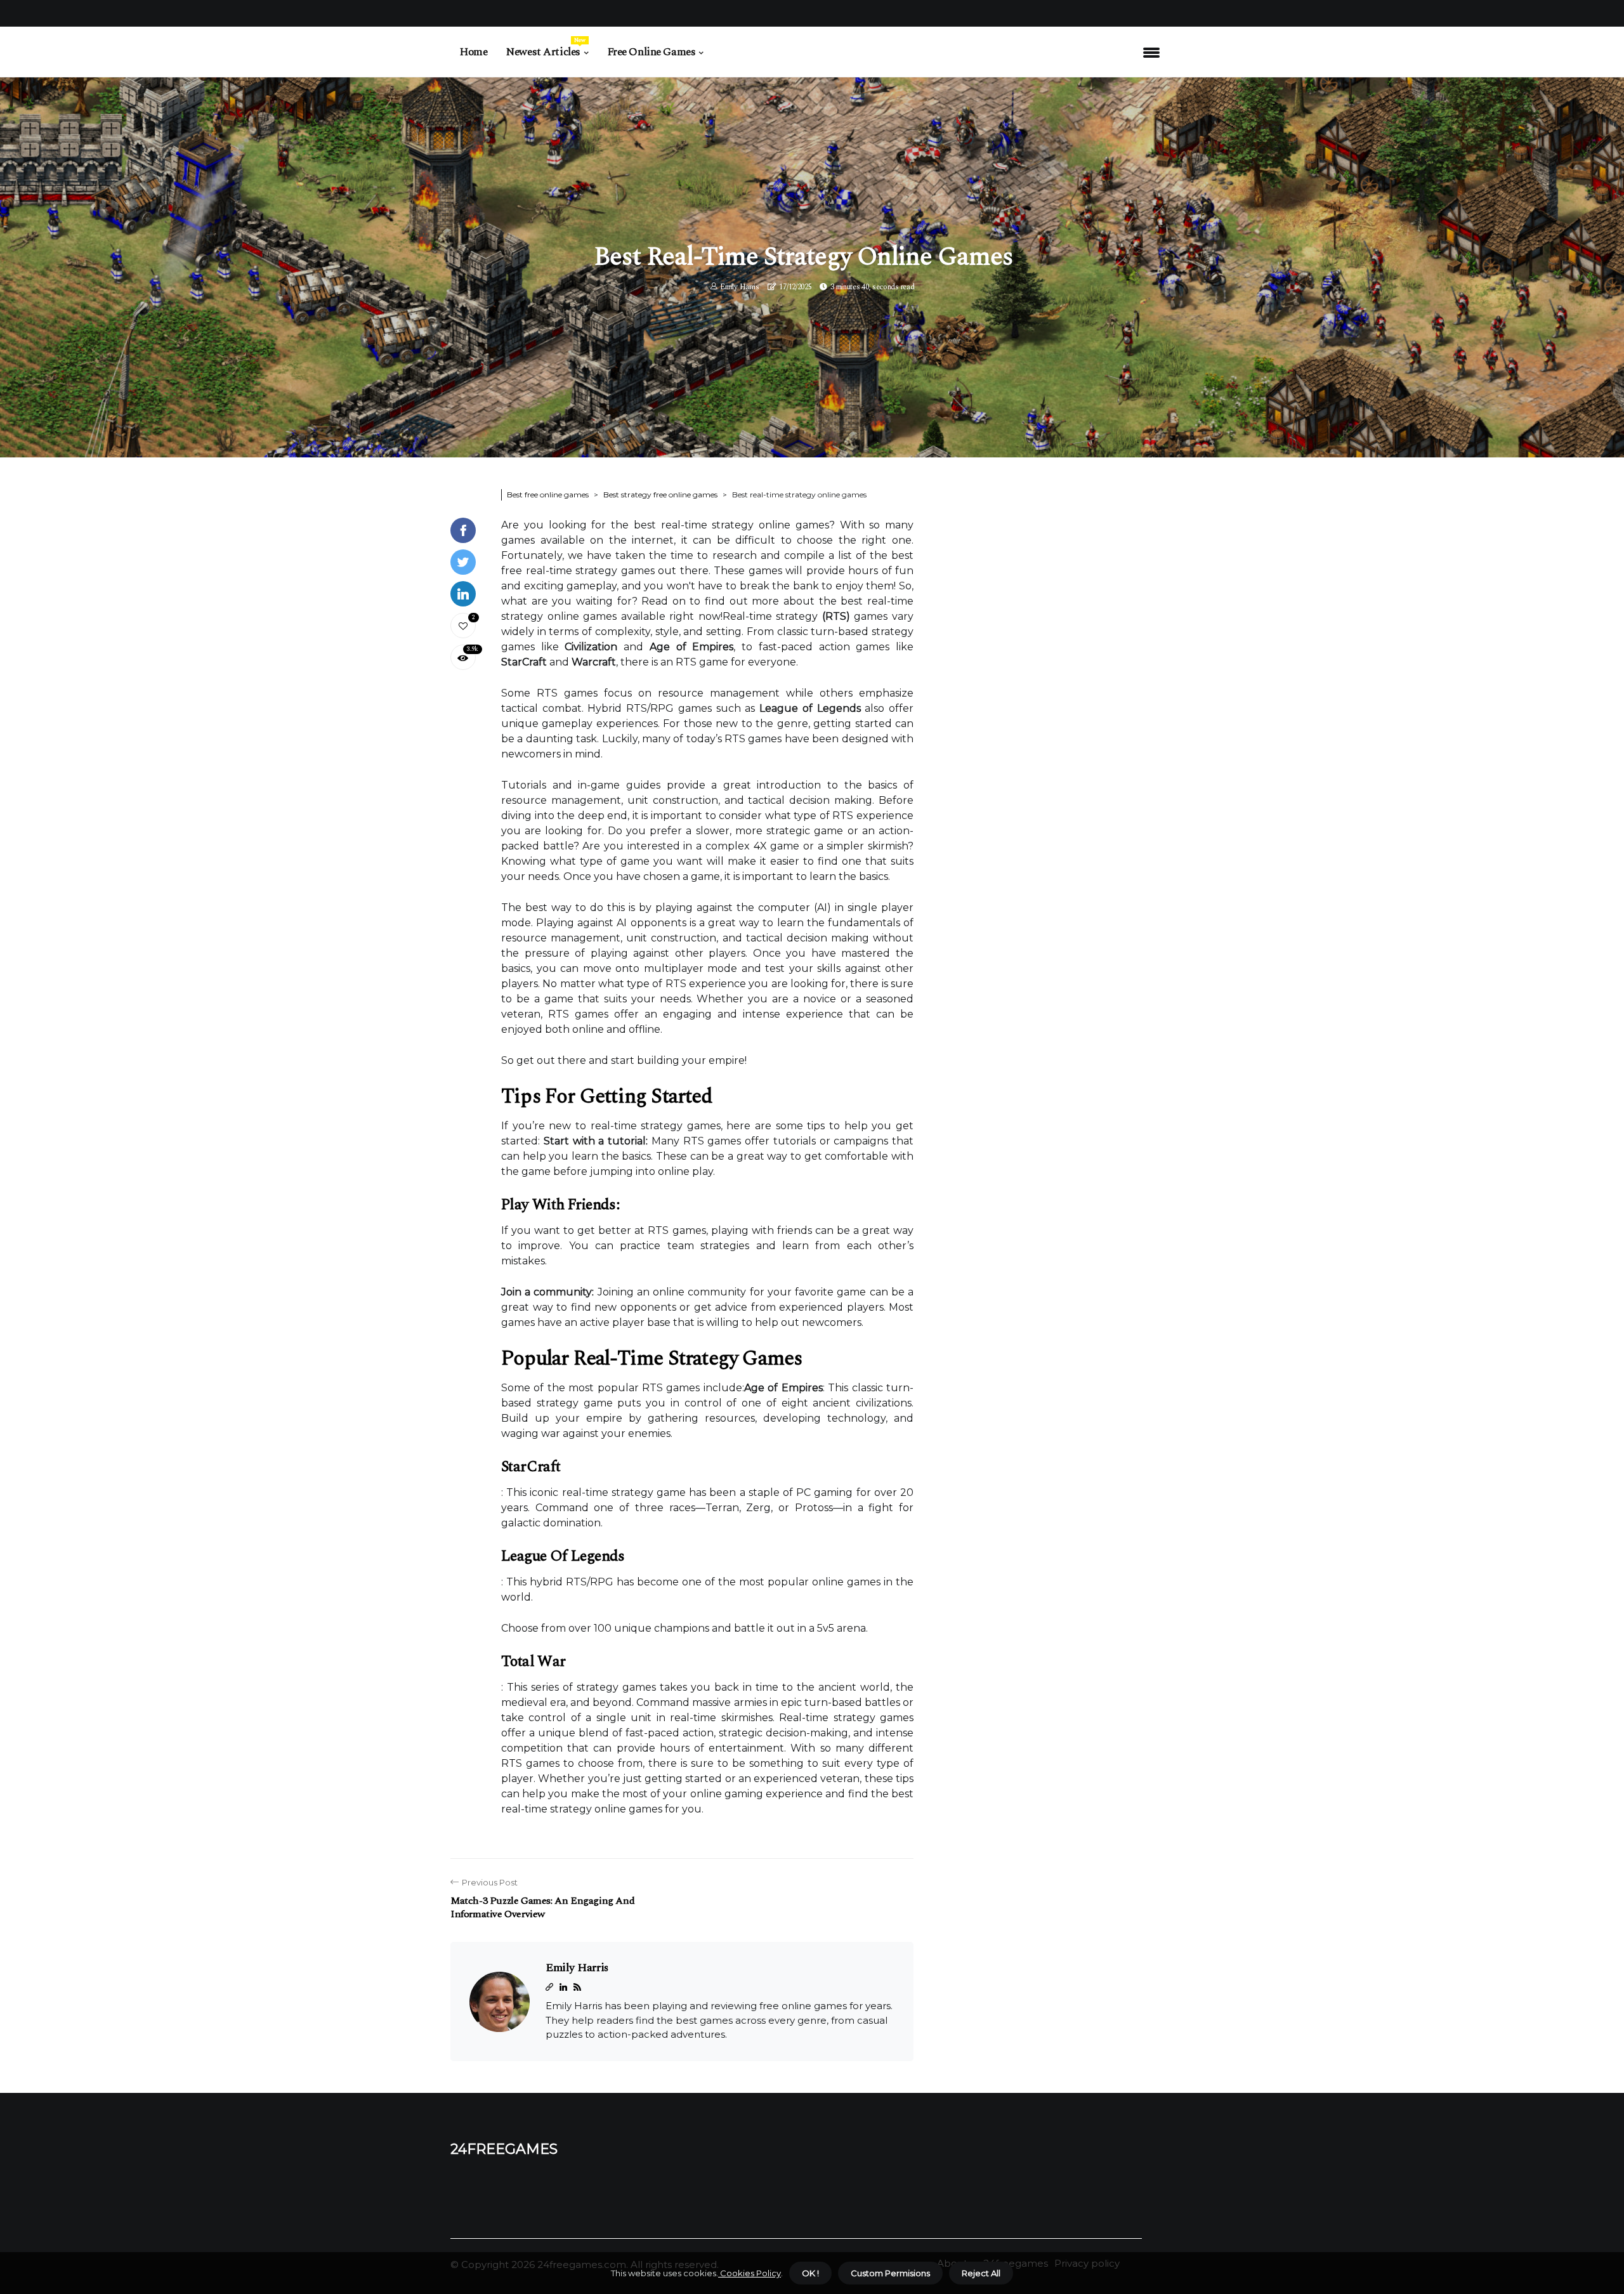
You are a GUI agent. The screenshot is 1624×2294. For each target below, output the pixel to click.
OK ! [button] (810, 2273)
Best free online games (548, 495)
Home (474, 52)
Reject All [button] (981, 2273)
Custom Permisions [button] (890, 2273)
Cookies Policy (750, 2273)
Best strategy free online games (660, 495)
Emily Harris (739, 287)
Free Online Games (652, 52)
